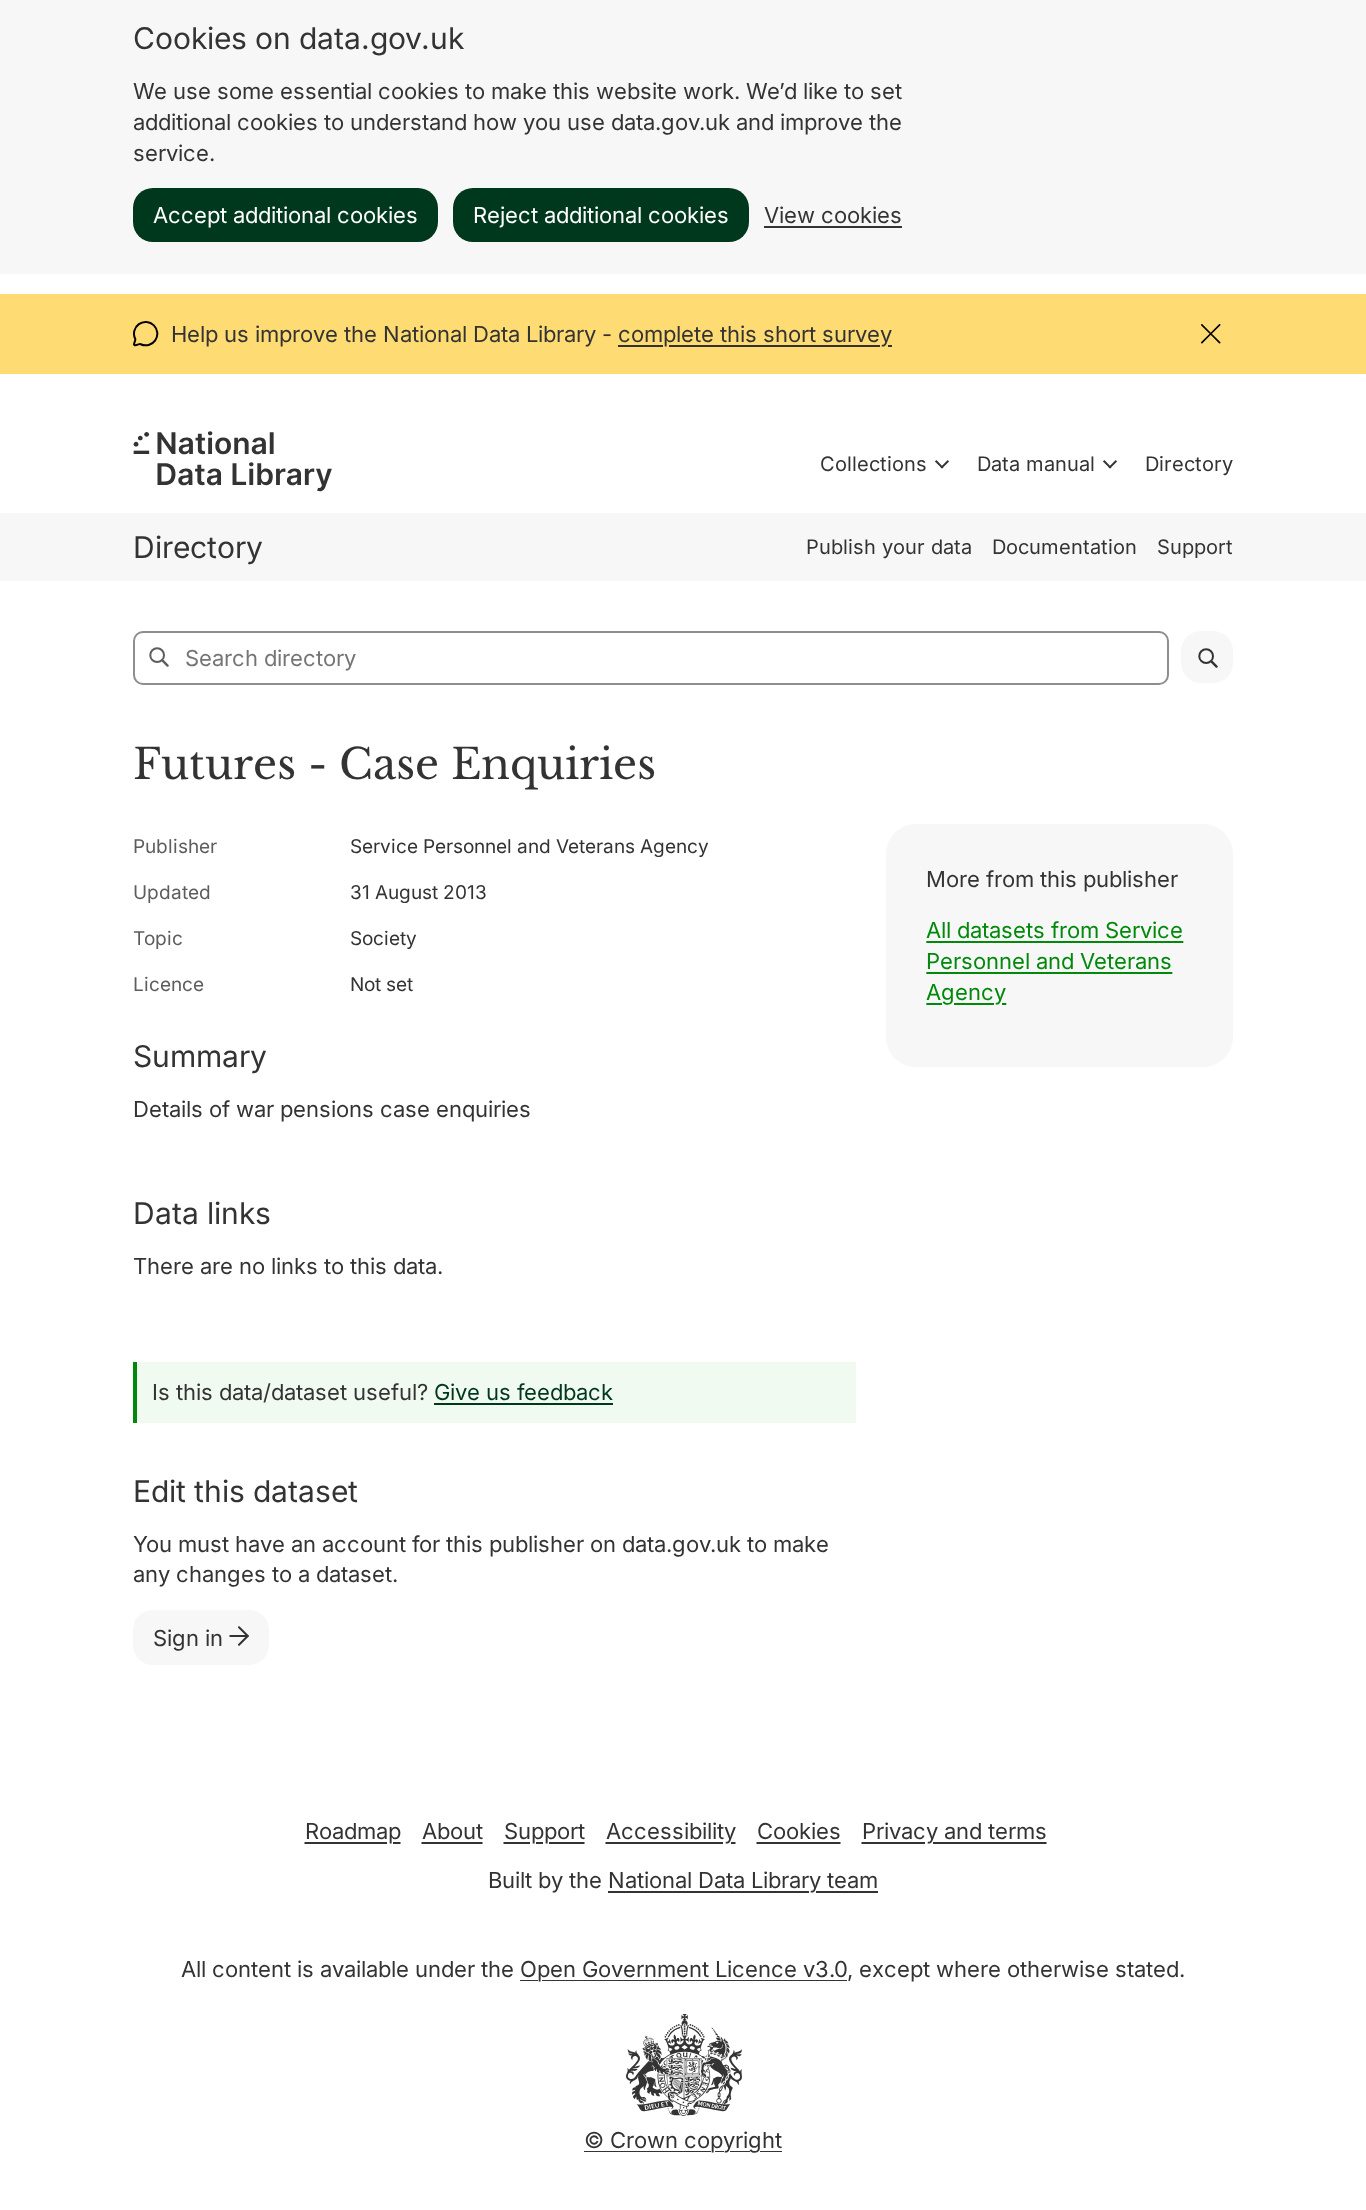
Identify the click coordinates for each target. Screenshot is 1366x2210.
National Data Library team (743, 1880)
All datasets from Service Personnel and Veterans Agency (1054, 961)
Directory (1189, 464)
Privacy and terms (954, 1831)
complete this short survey (755, 334)
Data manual (1036, 464)
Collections (873, 464)
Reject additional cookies (601, 215)
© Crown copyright (683, 2140)
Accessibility (671, 1831)
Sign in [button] (191, 1638)
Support (1195, 547)
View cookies (833, 215)
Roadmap (353, 1831)
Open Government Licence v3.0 (683, 1969)
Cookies (799, 1831)
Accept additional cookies (285, 215)
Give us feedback (523, 1392)
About (452, 1831)
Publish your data (889, 547)
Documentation (1064, 547)
